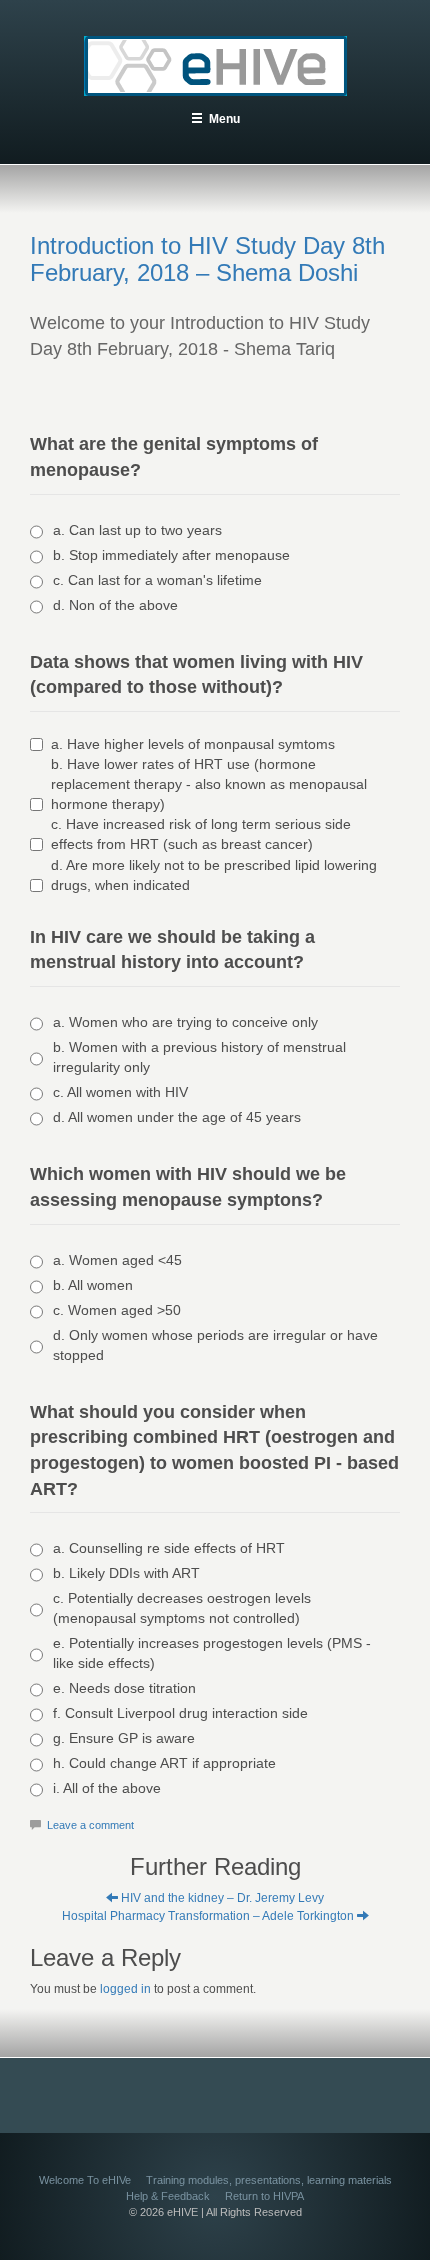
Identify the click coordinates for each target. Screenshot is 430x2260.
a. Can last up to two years (137, 530)
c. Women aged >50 (117, 1310)
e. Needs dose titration (124, 1688)
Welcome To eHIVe (85, 2180)
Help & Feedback (168, 2196)
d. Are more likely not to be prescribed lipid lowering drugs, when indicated (214, 875)
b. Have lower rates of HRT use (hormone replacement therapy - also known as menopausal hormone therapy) (209, 784)
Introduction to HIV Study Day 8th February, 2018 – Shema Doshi (207, 258)
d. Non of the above (115, 605)
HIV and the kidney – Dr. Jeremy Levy (221, 1898)
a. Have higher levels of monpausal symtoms (193, 744)
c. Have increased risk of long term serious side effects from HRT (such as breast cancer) (201, 834)
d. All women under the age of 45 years (177, 1117)
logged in (125, 1989)
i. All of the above (107, 1788)
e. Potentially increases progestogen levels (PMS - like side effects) (212, 1653)
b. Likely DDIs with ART (126, 1573)
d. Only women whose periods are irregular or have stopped (215, 1345)
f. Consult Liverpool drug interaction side (180, 1713)
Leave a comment (90, 1825)
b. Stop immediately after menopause (171, 555)
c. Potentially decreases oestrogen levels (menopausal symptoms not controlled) (182, 1608)
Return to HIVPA (264, 2196)
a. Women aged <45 (117, 1260)
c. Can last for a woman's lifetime (157, 580)
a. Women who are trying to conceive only (185, 1022)
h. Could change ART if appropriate (164, 1763)
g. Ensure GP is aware (124, 1738)
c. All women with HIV (120, 1092)
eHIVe (215, 66)
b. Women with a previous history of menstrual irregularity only (199, 1057)
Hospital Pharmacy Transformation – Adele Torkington (209, 1916)
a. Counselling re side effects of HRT (169, 1548)
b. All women (93, 1285)
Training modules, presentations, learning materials (269, 2180)
